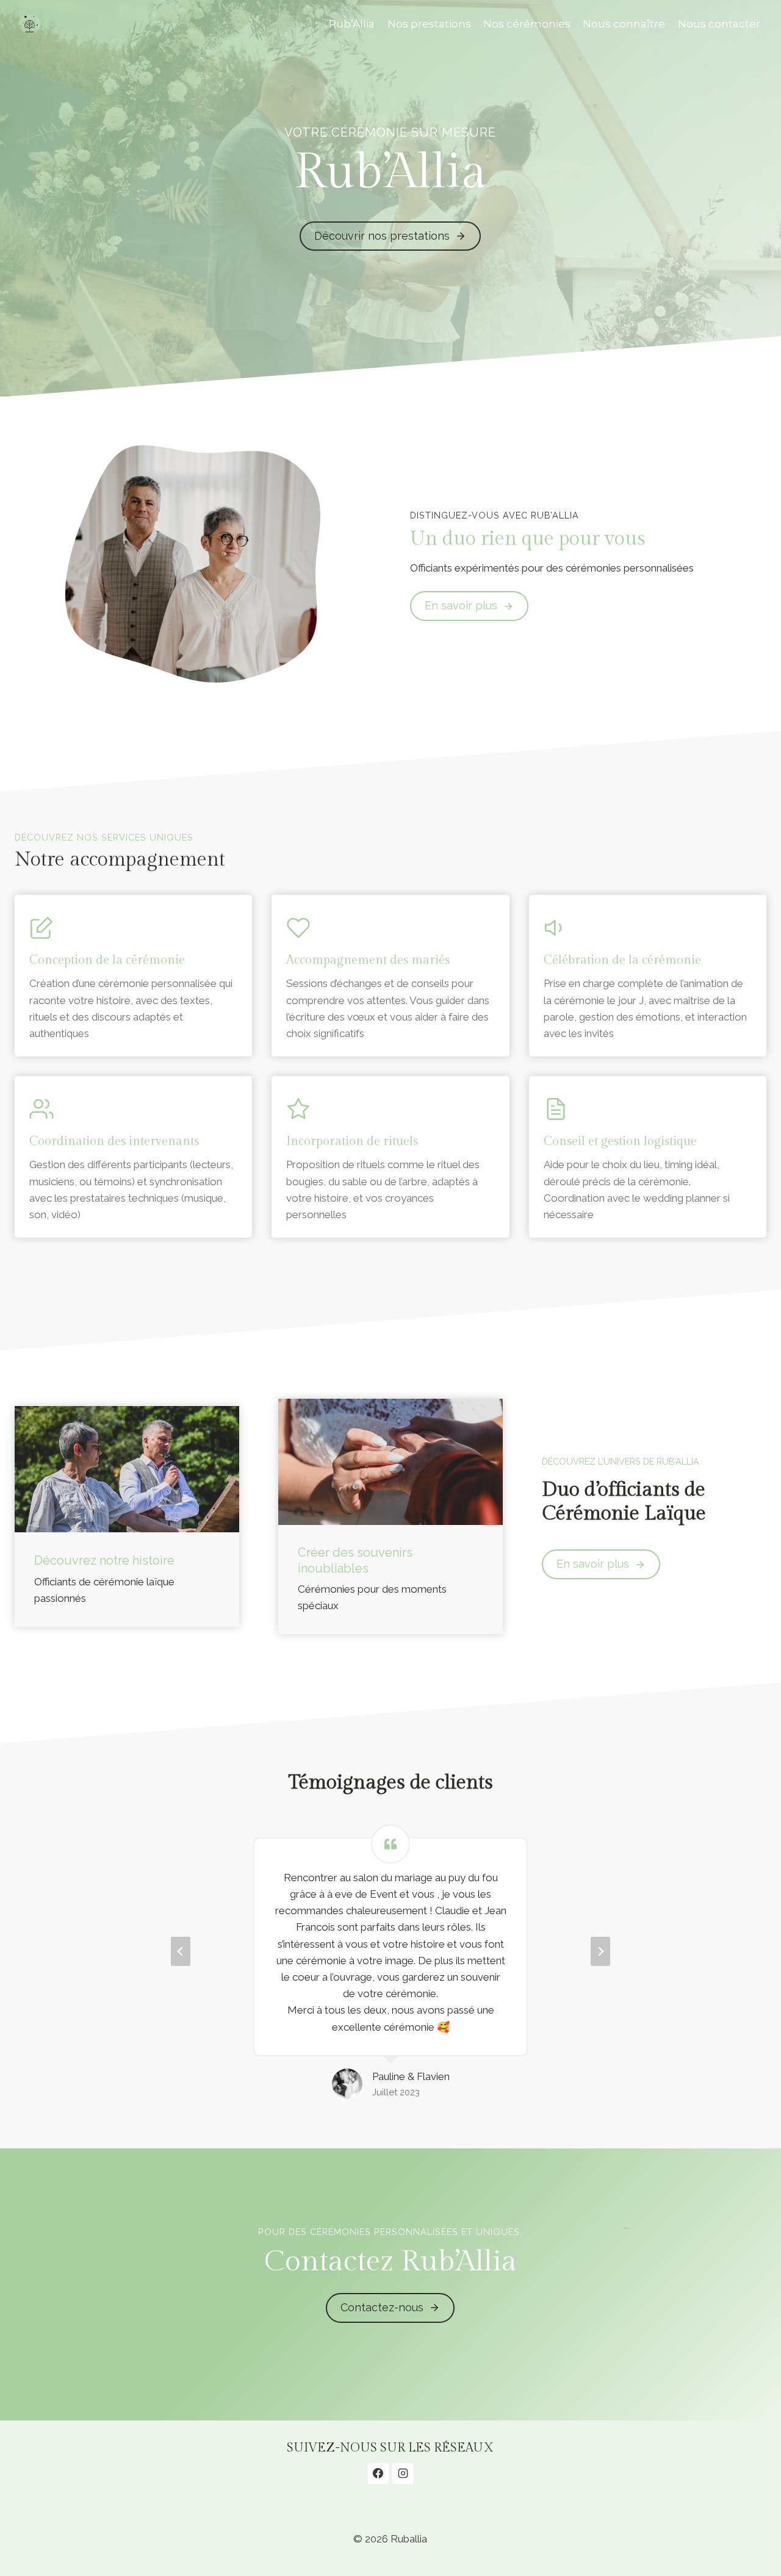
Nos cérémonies (527, 24)
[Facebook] (378, 2474)
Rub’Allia (352, 24)
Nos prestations (429, 24)
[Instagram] (403, 2474)
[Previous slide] (181, 1951)
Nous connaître (624, 24)
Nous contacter (719, 24)
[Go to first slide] (600, 1951)
